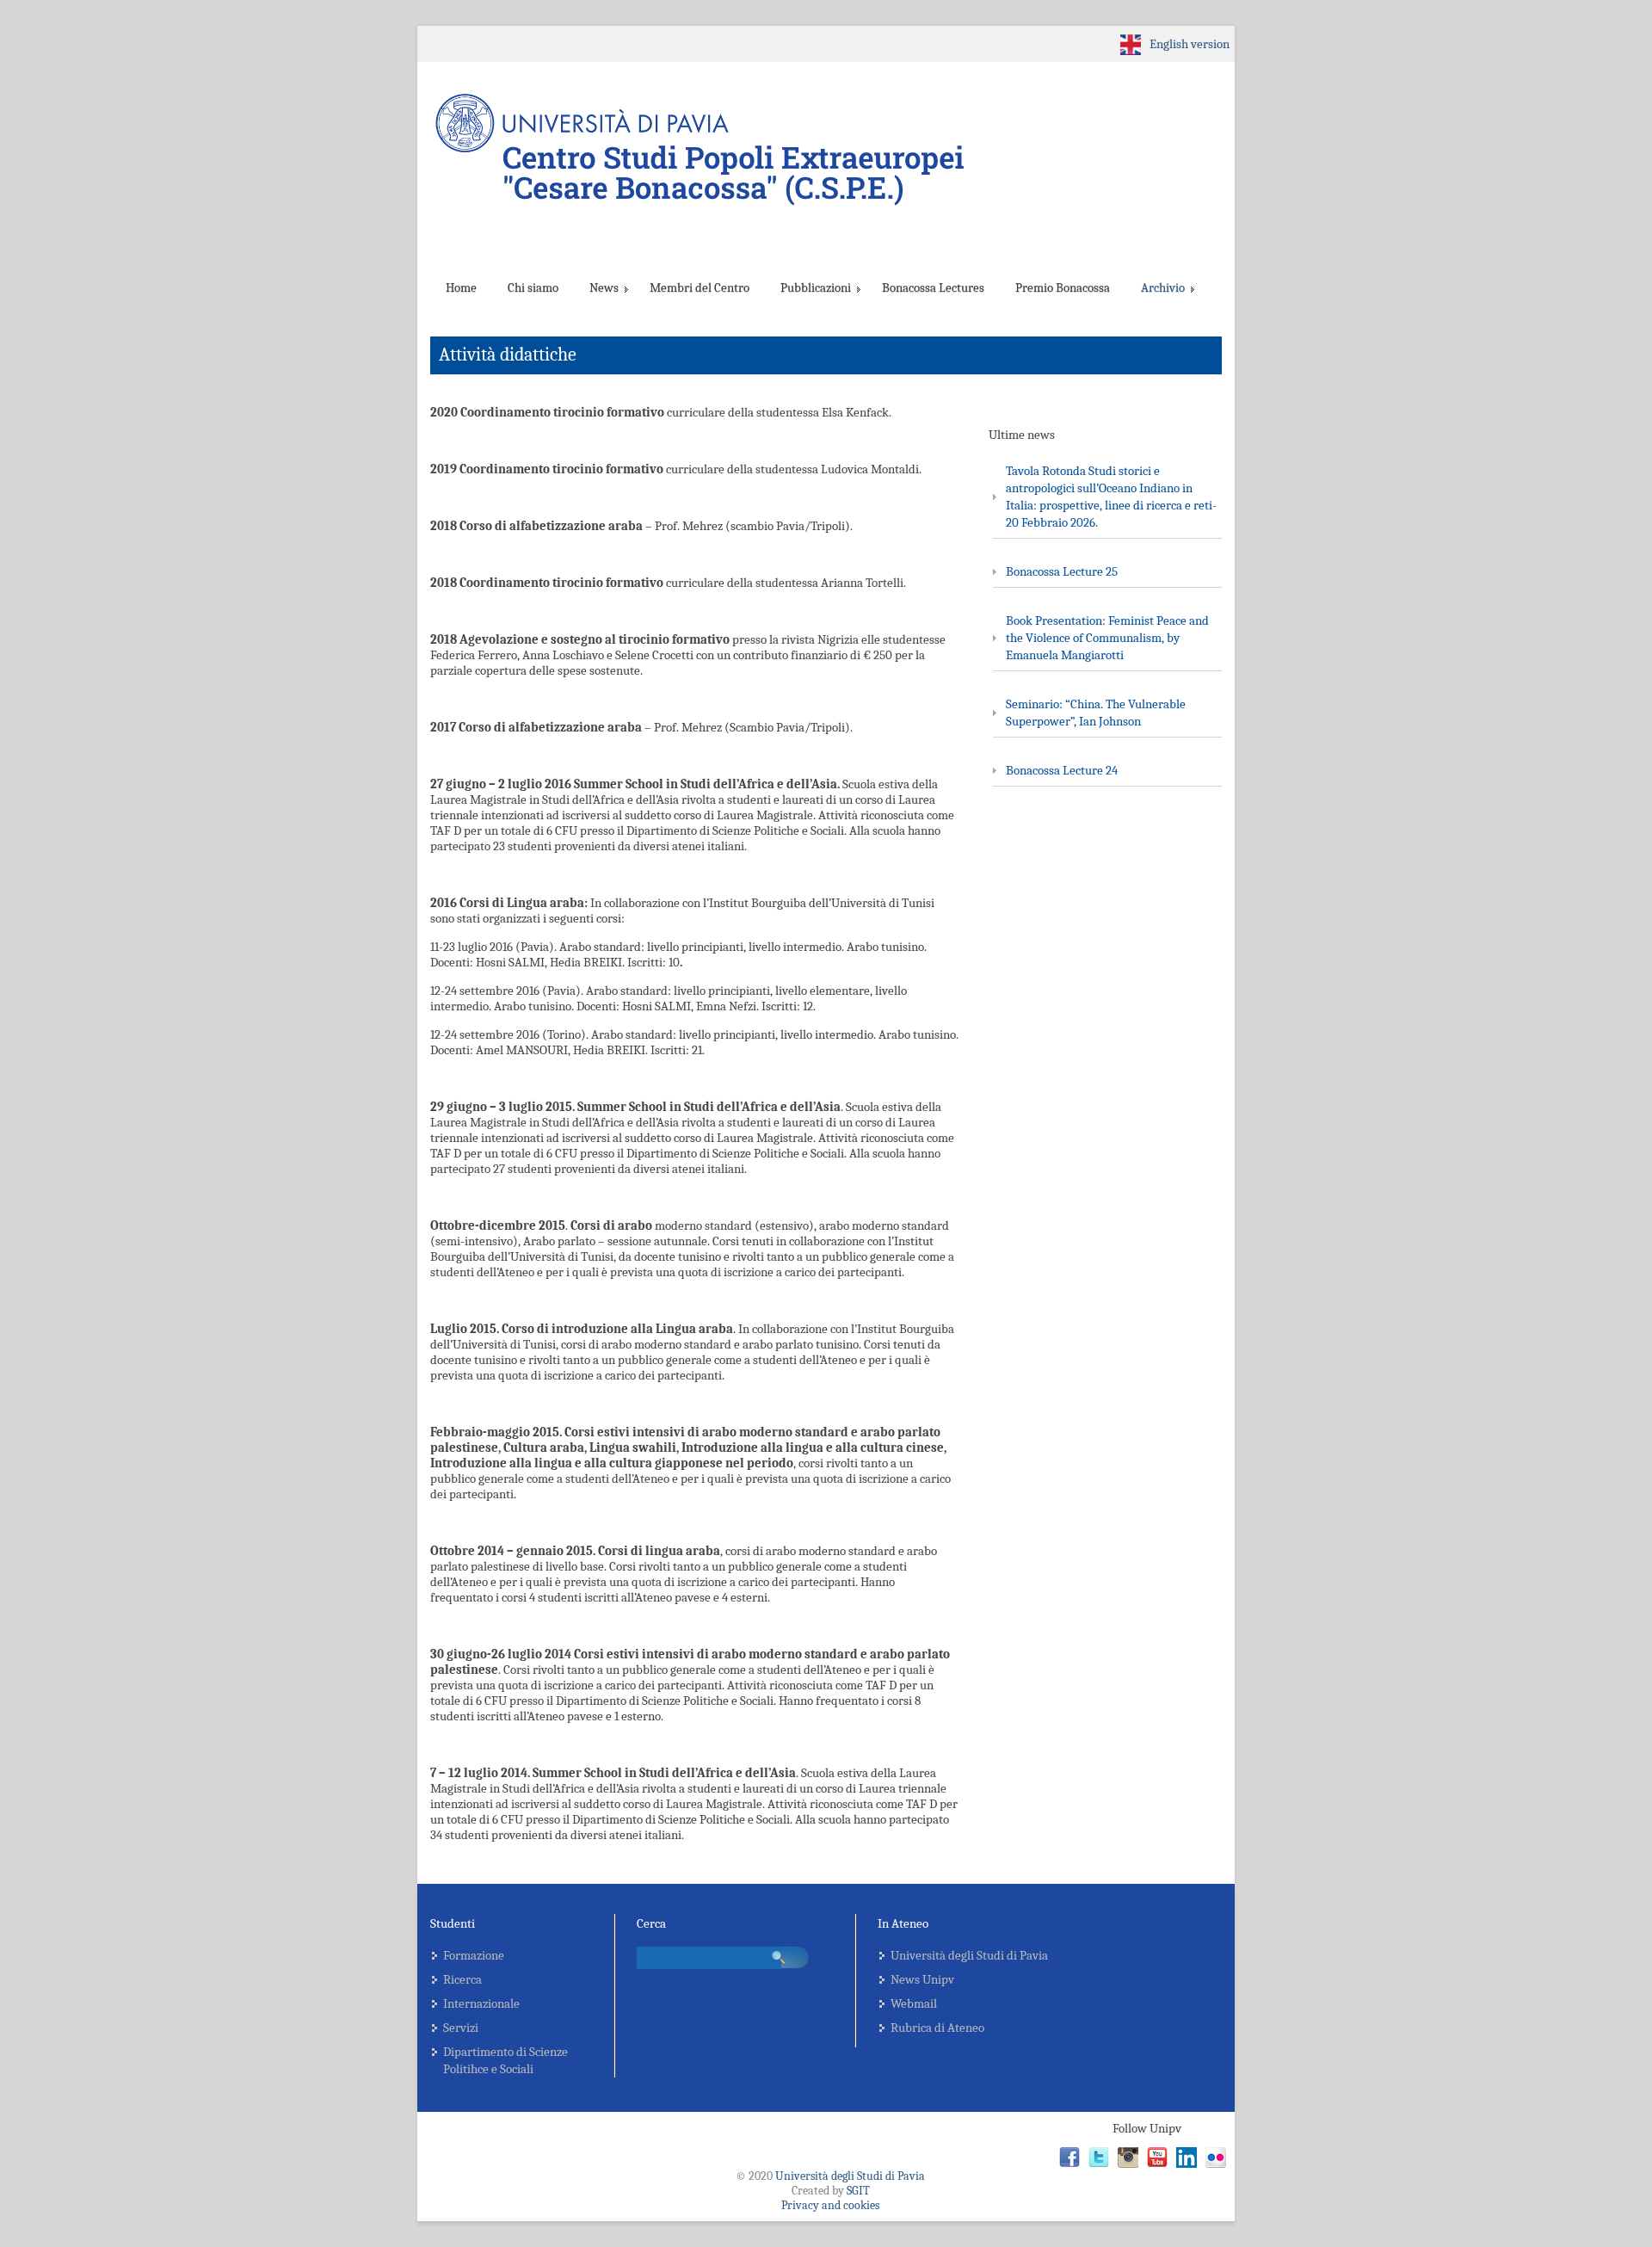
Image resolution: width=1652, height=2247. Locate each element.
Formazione (474, 1955)
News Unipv (922, 1979)
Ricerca (462, 1979)
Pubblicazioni (816, 287)
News (604, 287)
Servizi (461, 2028)
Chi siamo (533, 287)
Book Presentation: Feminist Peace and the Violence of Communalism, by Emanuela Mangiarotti (1107, 638)
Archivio (1163, 287)
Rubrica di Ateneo (937, 2028)
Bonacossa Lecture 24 (1062, 770)
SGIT (858, 2191)
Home (461, 287)
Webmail (914, 2003)
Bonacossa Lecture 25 (1062, 571)
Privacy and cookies (830, 2205)
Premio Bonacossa (1063, 287)
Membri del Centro (700, 287)
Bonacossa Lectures (933, 287)
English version (1190, 44)
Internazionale (481, 2003)
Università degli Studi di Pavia (969, 1955)
